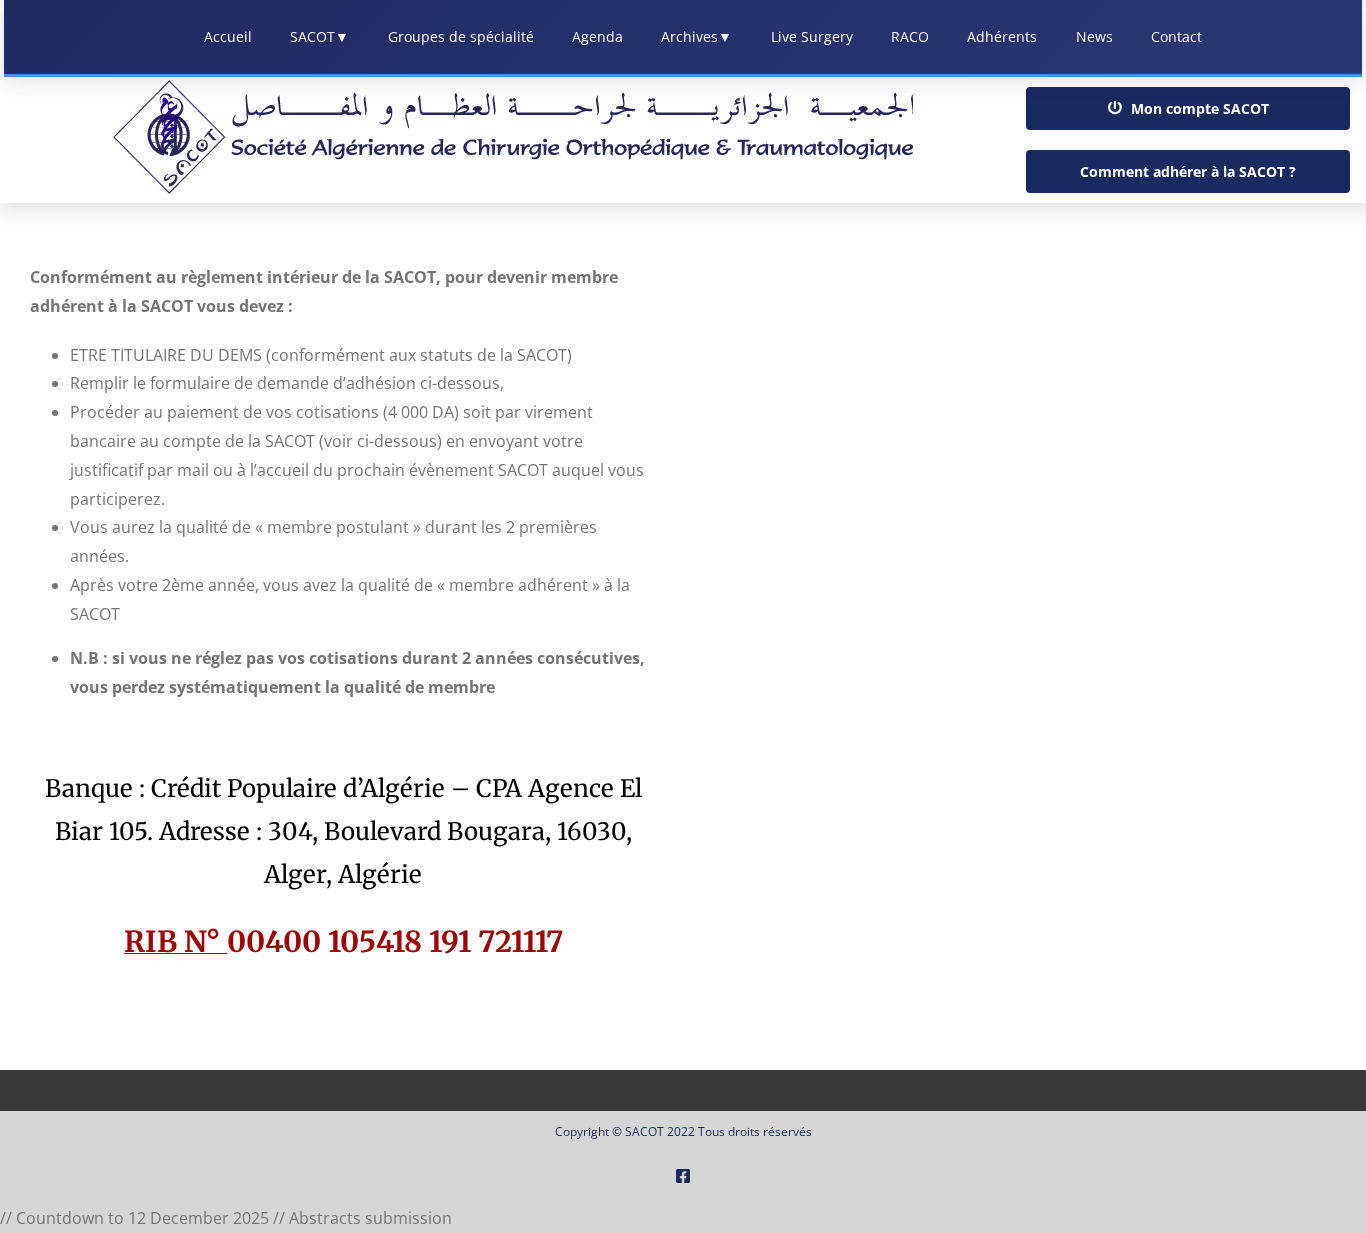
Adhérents (1002, 36)
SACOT (319, 36)
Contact (1176, 36)
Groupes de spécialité (461, 36)
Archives (696, 36)
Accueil (228, 36)
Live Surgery (812, 36)
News (1094, 36)
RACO (910, 36)
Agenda (597, 36)
